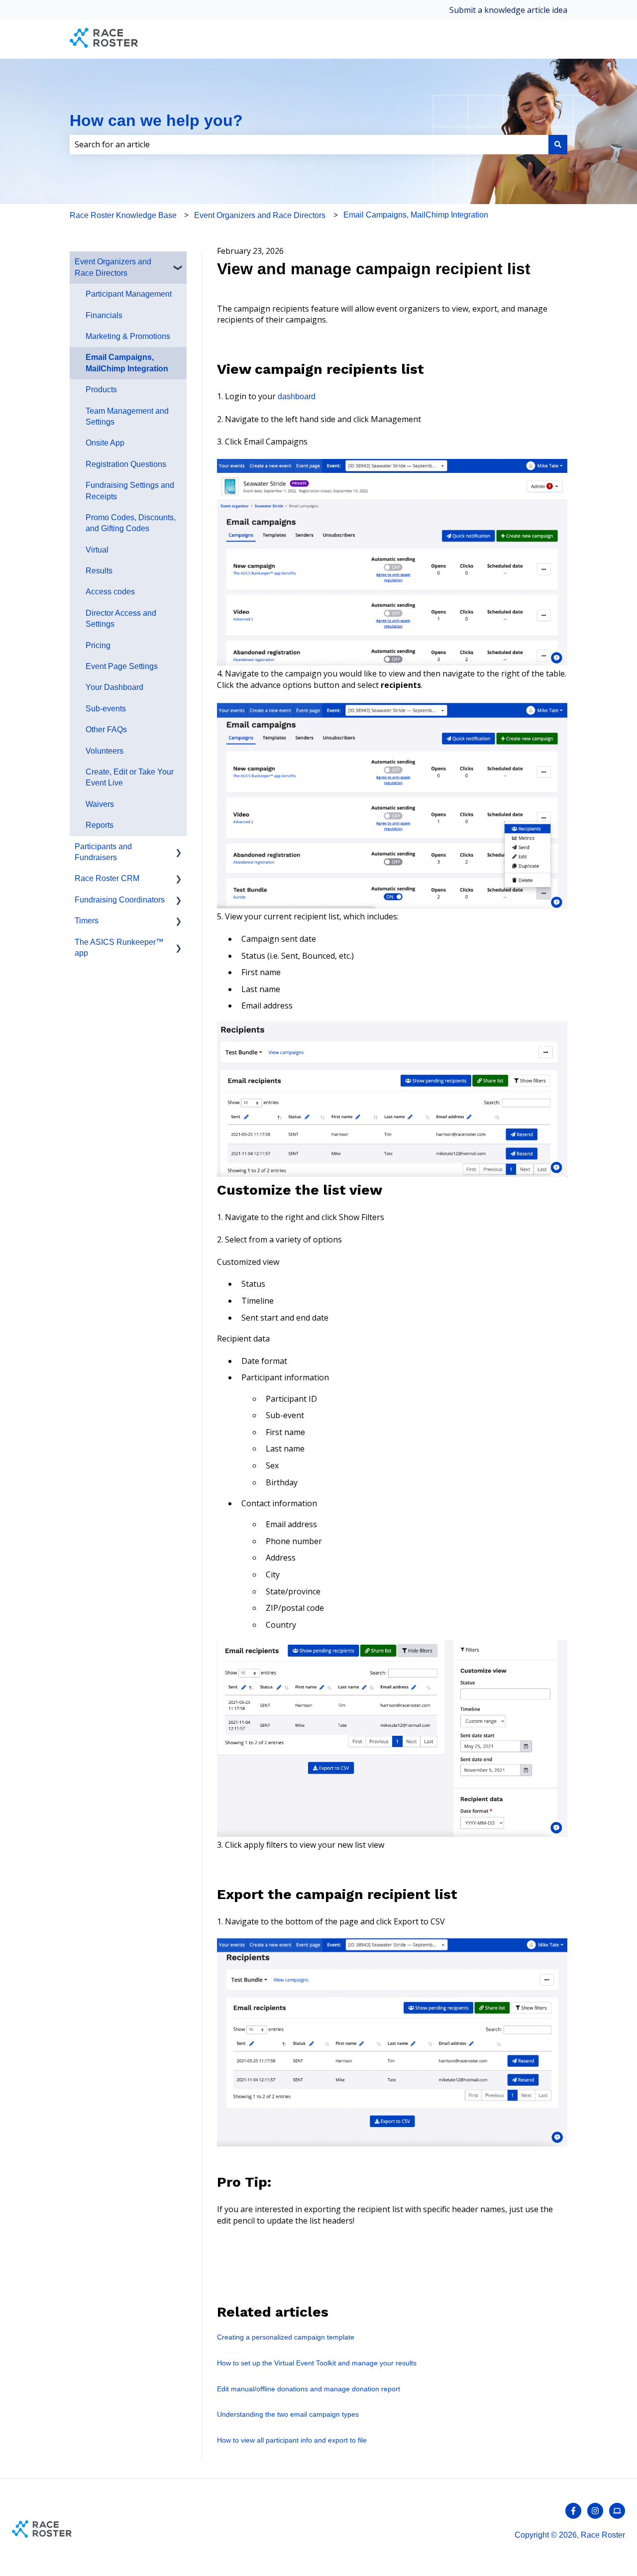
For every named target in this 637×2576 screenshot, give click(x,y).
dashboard (297, 396)
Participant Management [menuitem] (129, 294)
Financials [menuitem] (104, 315)
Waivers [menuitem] (100, 804)
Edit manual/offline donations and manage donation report (309, 2389)
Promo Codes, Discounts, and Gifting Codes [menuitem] (131, 523)
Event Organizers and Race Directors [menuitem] (113, 267)
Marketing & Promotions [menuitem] (128, 336)
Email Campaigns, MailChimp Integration (416, 215)
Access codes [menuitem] (110, 592)
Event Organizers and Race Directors (260, 215)
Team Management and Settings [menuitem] (127, 416)
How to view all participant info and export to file (292, 2440)
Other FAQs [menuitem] (106, 729)
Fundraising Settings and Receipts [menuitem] (130, 491)
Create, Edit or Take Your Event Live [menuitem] (130, 777)
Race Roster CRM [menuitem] (107, 878)
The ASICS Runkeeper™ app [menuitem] (119, 948)
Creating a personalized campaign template (286, 2337)
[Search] (558, 144)
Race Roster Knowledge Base (123, 215)
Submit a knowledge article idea (508, 10)
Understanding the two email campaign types (288, 2414)
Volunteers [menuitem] (105, 751)
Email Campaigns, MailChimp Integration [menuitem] (127, 363)
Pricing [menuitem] (98, 645)
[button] (179, 263)
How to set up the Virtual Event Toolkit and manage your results (317, 2363)
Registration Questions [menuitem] (126, 464)
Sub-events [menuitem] (106, 709)
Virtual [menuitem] (97, 550)
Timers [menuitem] (87, 921)
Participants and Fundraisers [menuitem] (103, 852)
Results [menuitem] (99, 571)
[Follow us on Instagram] (595, 2511)
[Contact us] (617, 2511)
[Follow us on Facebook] (573, 2511)
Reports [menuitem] (100, 825)
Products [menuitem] (101, 390)
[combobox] (309, 144)
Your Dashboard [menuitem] (114, 687)
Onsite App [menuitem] (105, 443)
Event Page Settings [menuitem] (122, 666)
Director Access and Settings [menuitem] (121, 618)
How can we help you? (156, 120)
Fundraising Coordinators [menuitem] (120, 900)
